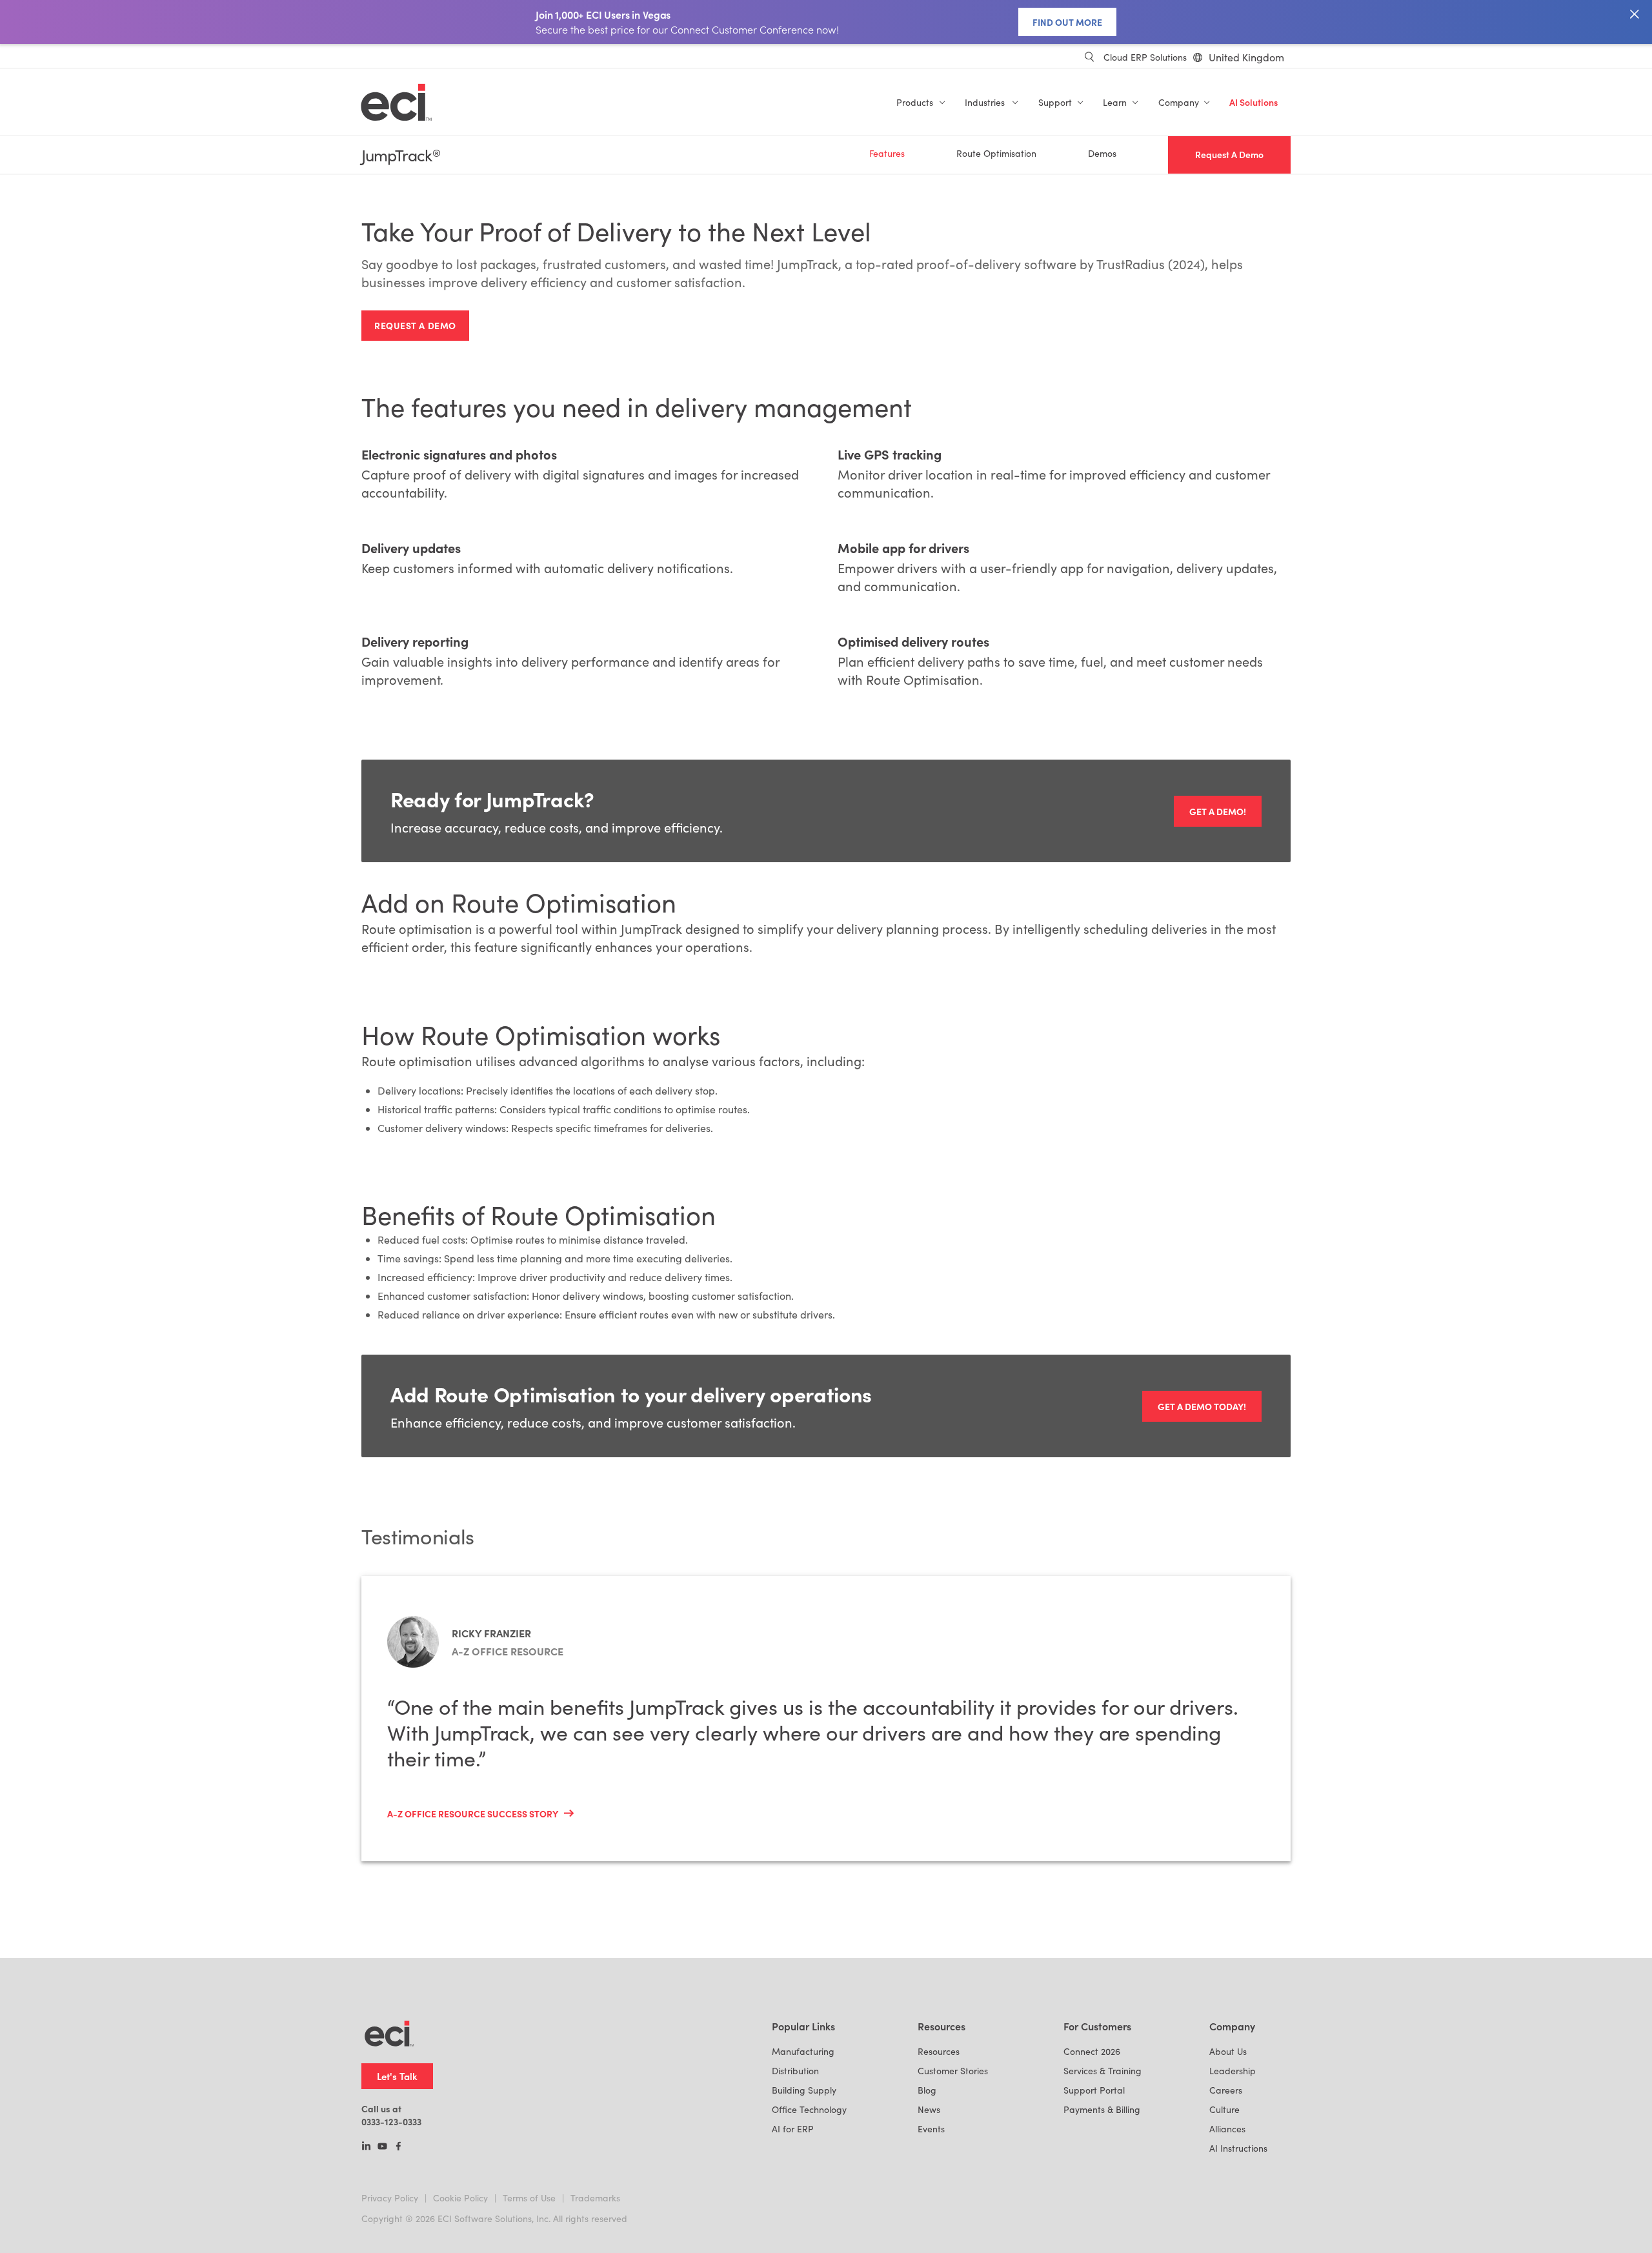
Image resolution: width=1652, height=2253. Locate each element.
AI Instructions (1238, 2148)
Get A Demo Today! (1202, 1406)
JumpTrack (401, 155)
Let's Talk (397, 2076)
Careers (1226, 2090)
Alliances (1227, 2129)
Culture (1224, 2109)
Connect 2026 (1092, 2051)
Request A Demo (1229, 155)
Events (931, 2129)
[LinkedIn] (366, 2147)
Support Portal (1094, 2090)
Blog (927, 2090)
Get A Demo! (1218, 811)
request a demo (415, 325)
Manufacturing (803, 2051)
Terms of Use (529, 2198)
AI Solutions (1254, 102)
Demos (1102, 153)
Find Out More (1067, 22)
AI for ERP (793, 2129)
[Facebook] (398, 2147)
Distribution (795, 2071)
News (929, 2109)
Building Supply (804, 2090)
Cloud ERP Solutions (1145, 57)
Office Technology (809, 2109)
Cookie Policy (460, 2198)
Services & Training (1103, 2071)
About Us (1228, 2051)
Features (887, 153)
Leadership (1233, 2071)
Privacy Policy (390, 2198)
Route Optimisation (996, 153)
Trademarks (595, 2198)
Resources (939, 2051)
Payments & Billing (1102, 2109)
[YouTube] (382, 2147)
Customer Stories (953, 2071)
